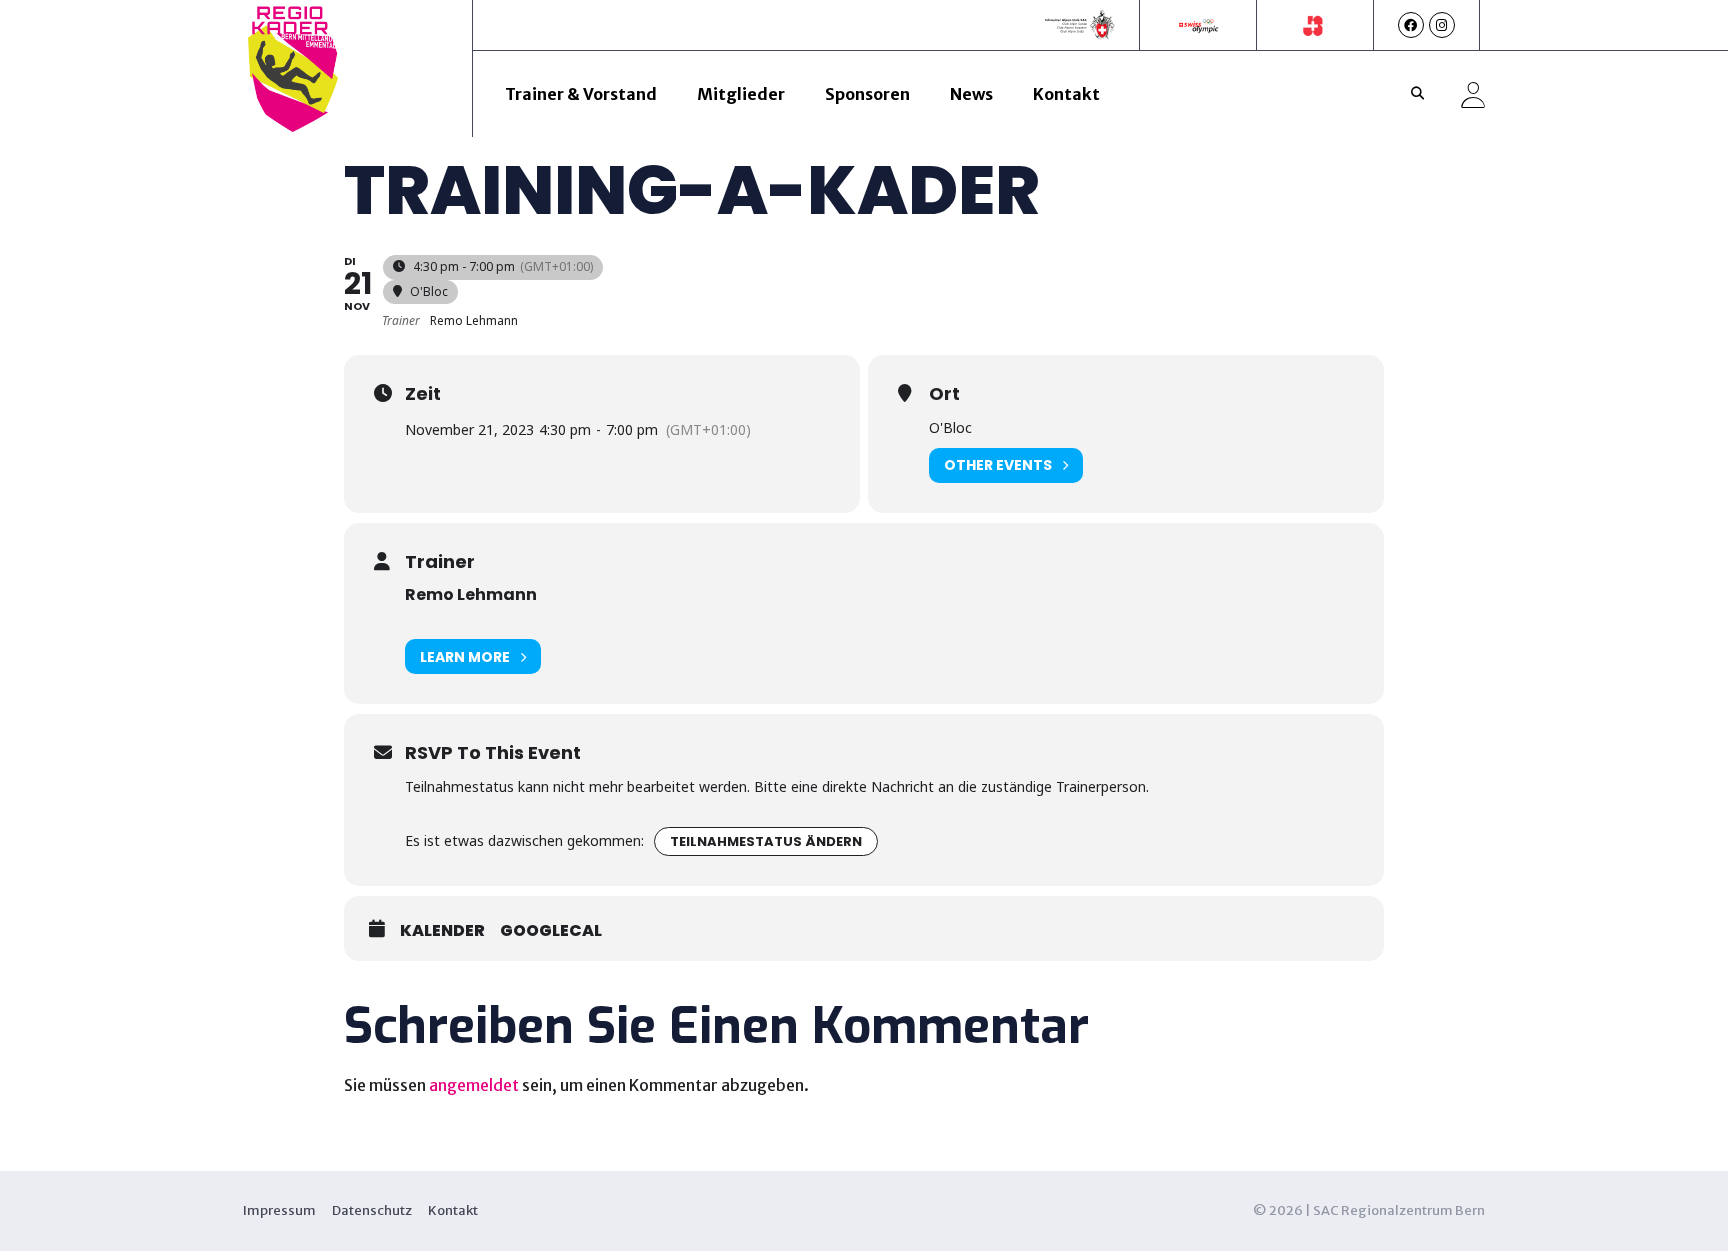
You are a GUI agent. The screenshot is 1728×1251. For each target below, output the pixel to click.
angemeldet (474, 1085)
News (971, 94)
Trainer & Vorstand (581, 94)
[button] (1418, 94)
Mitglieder (741, 94)
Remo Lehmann (471, 594)
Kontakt (1066, 94)
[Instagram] (1442, 25)
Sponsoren (867, 94)
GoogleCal (551, 931)
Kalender (442, 931)
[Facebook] (1411, 25)
